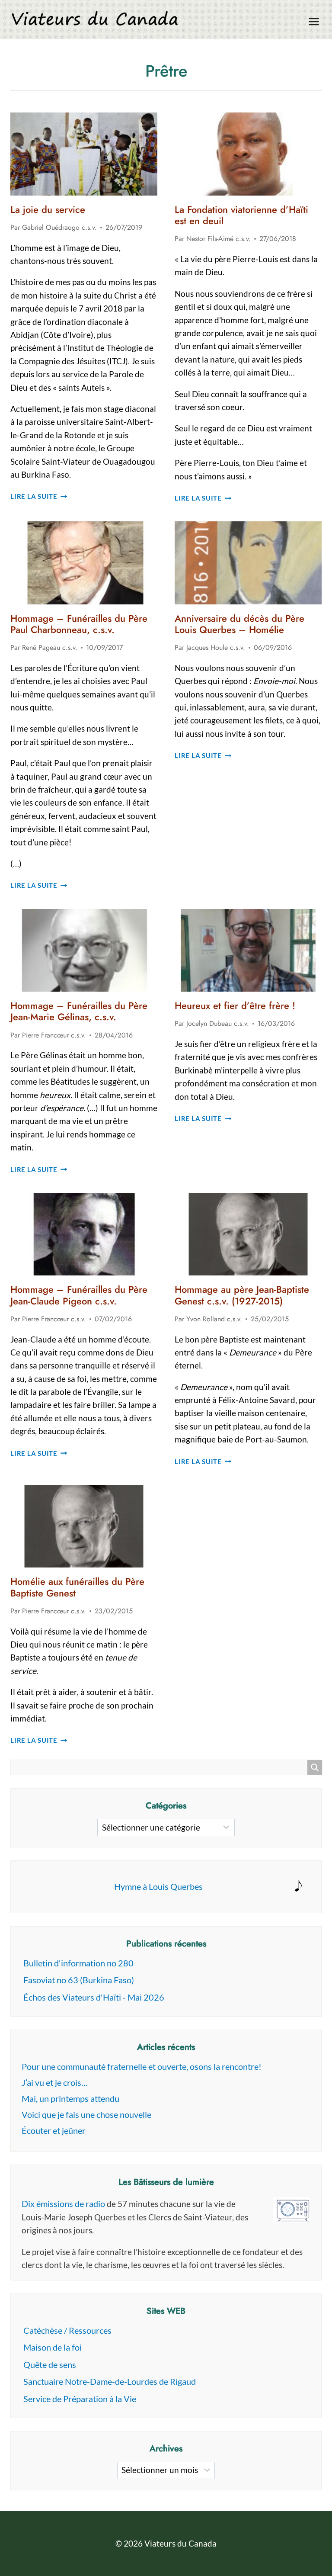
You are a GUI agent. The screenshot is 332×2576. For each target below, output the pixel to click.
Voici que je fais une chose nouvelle (86, 2114)
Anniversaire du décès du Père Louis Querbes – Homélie (239, 624)
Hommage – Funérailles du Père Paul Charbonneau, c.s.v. (79, 624)
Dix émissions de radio (63, 2203)
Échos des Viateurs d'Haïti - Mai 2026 (94, 1997)
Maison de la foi (53, 2347)
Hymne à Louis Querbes (158, 1886)
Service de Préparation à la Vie (80, 2399)
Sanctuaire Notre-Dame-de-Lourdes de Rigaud (110, 2381)
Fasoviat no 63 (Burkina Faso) (79, 1980)
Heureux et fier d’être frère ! (235, 1005)
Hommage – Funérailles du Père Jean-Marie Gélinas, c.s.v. (79, 1011)
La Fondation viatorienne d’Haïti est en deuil (241, 215)
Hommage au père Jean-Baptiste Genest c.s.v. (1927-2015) (242, 1295)
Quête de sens (50, 2364)
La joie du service (48, 209)
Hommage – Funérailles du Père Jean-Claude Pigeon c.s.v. (79, 1295)
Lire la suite (39, 496)
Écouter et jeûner (54, 2130)
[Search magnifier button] (315, 1767)
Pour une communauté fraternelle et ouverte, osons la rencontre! (142, 2066)
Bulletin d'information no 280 (78, 1963)
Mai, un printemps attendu (70, 2098)
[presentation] (84, 154)
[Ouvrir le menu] (314, 21)
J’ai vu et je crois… (55, 2082)
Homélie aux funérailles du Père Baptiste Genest (77, 1587)
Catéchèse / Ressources (67, 2330)
